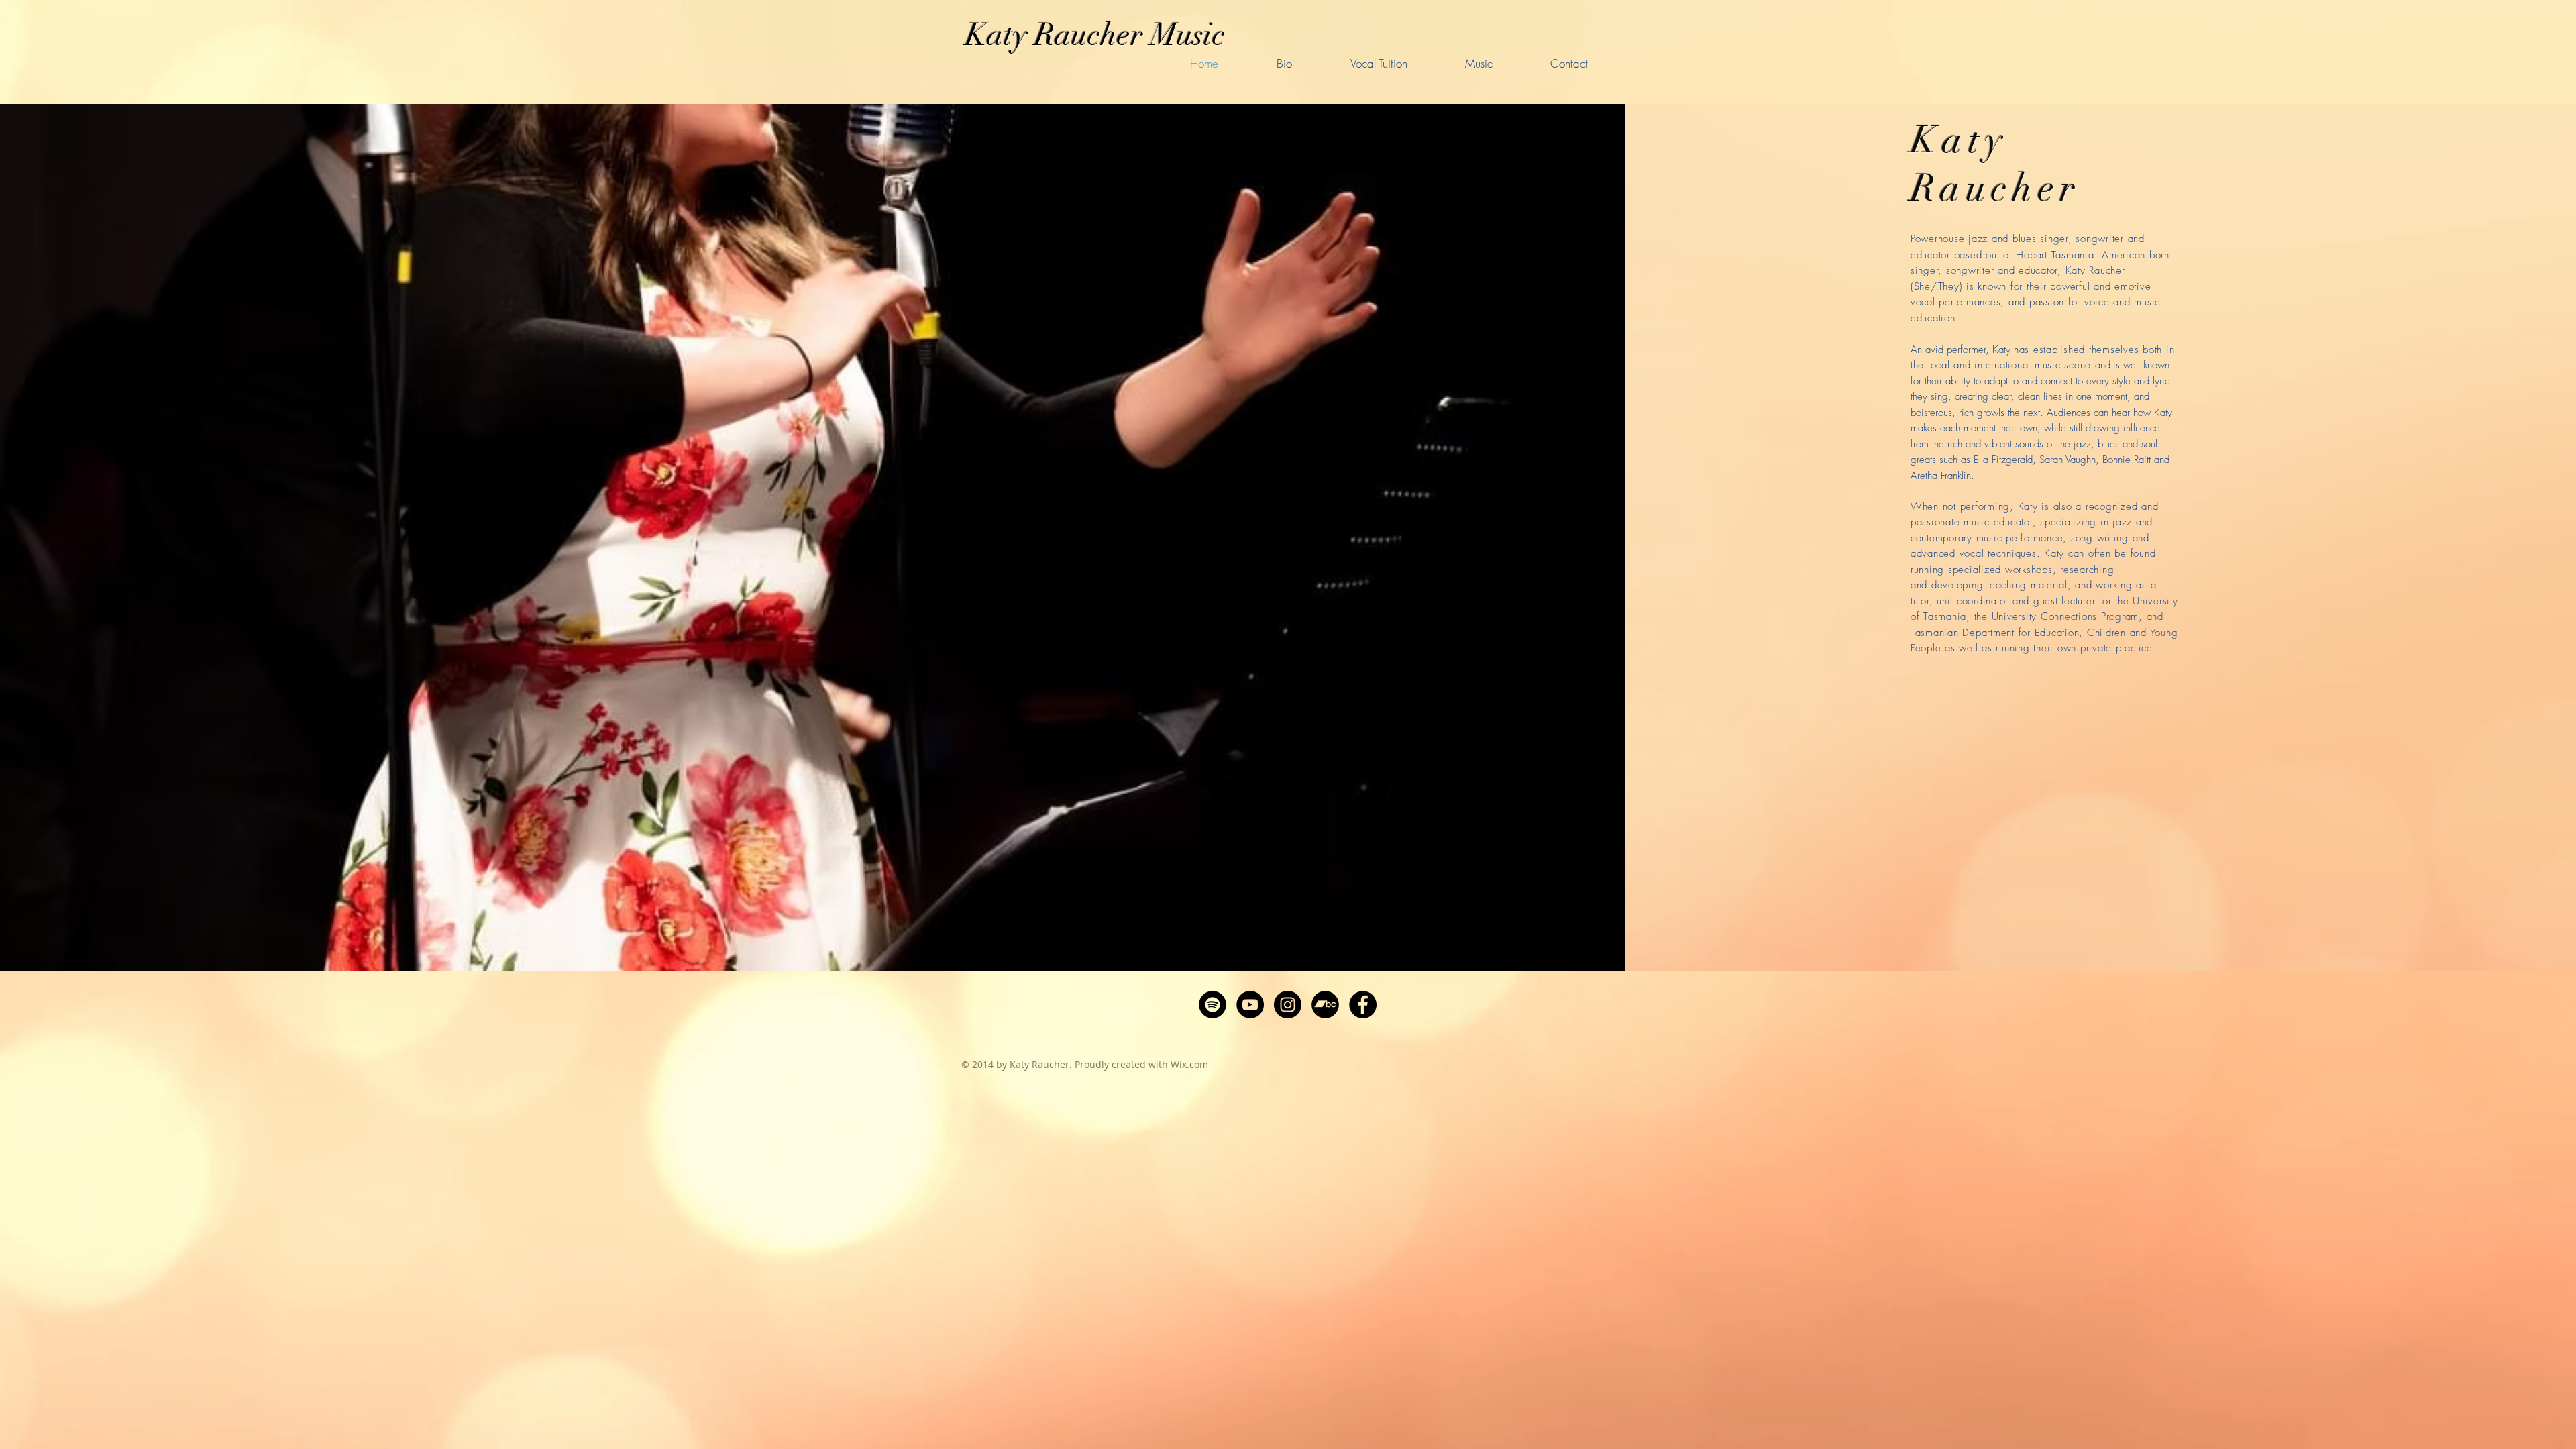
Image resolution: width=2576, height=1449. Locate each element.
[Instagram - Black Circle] (1288, 1005)
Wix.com (1189, 1064)
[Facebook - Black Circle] (1363, 1005)
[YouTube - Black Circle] (1250, 1005)
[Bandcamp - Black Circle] (1325, 1005)
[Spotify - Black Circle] (1213, 1005)
